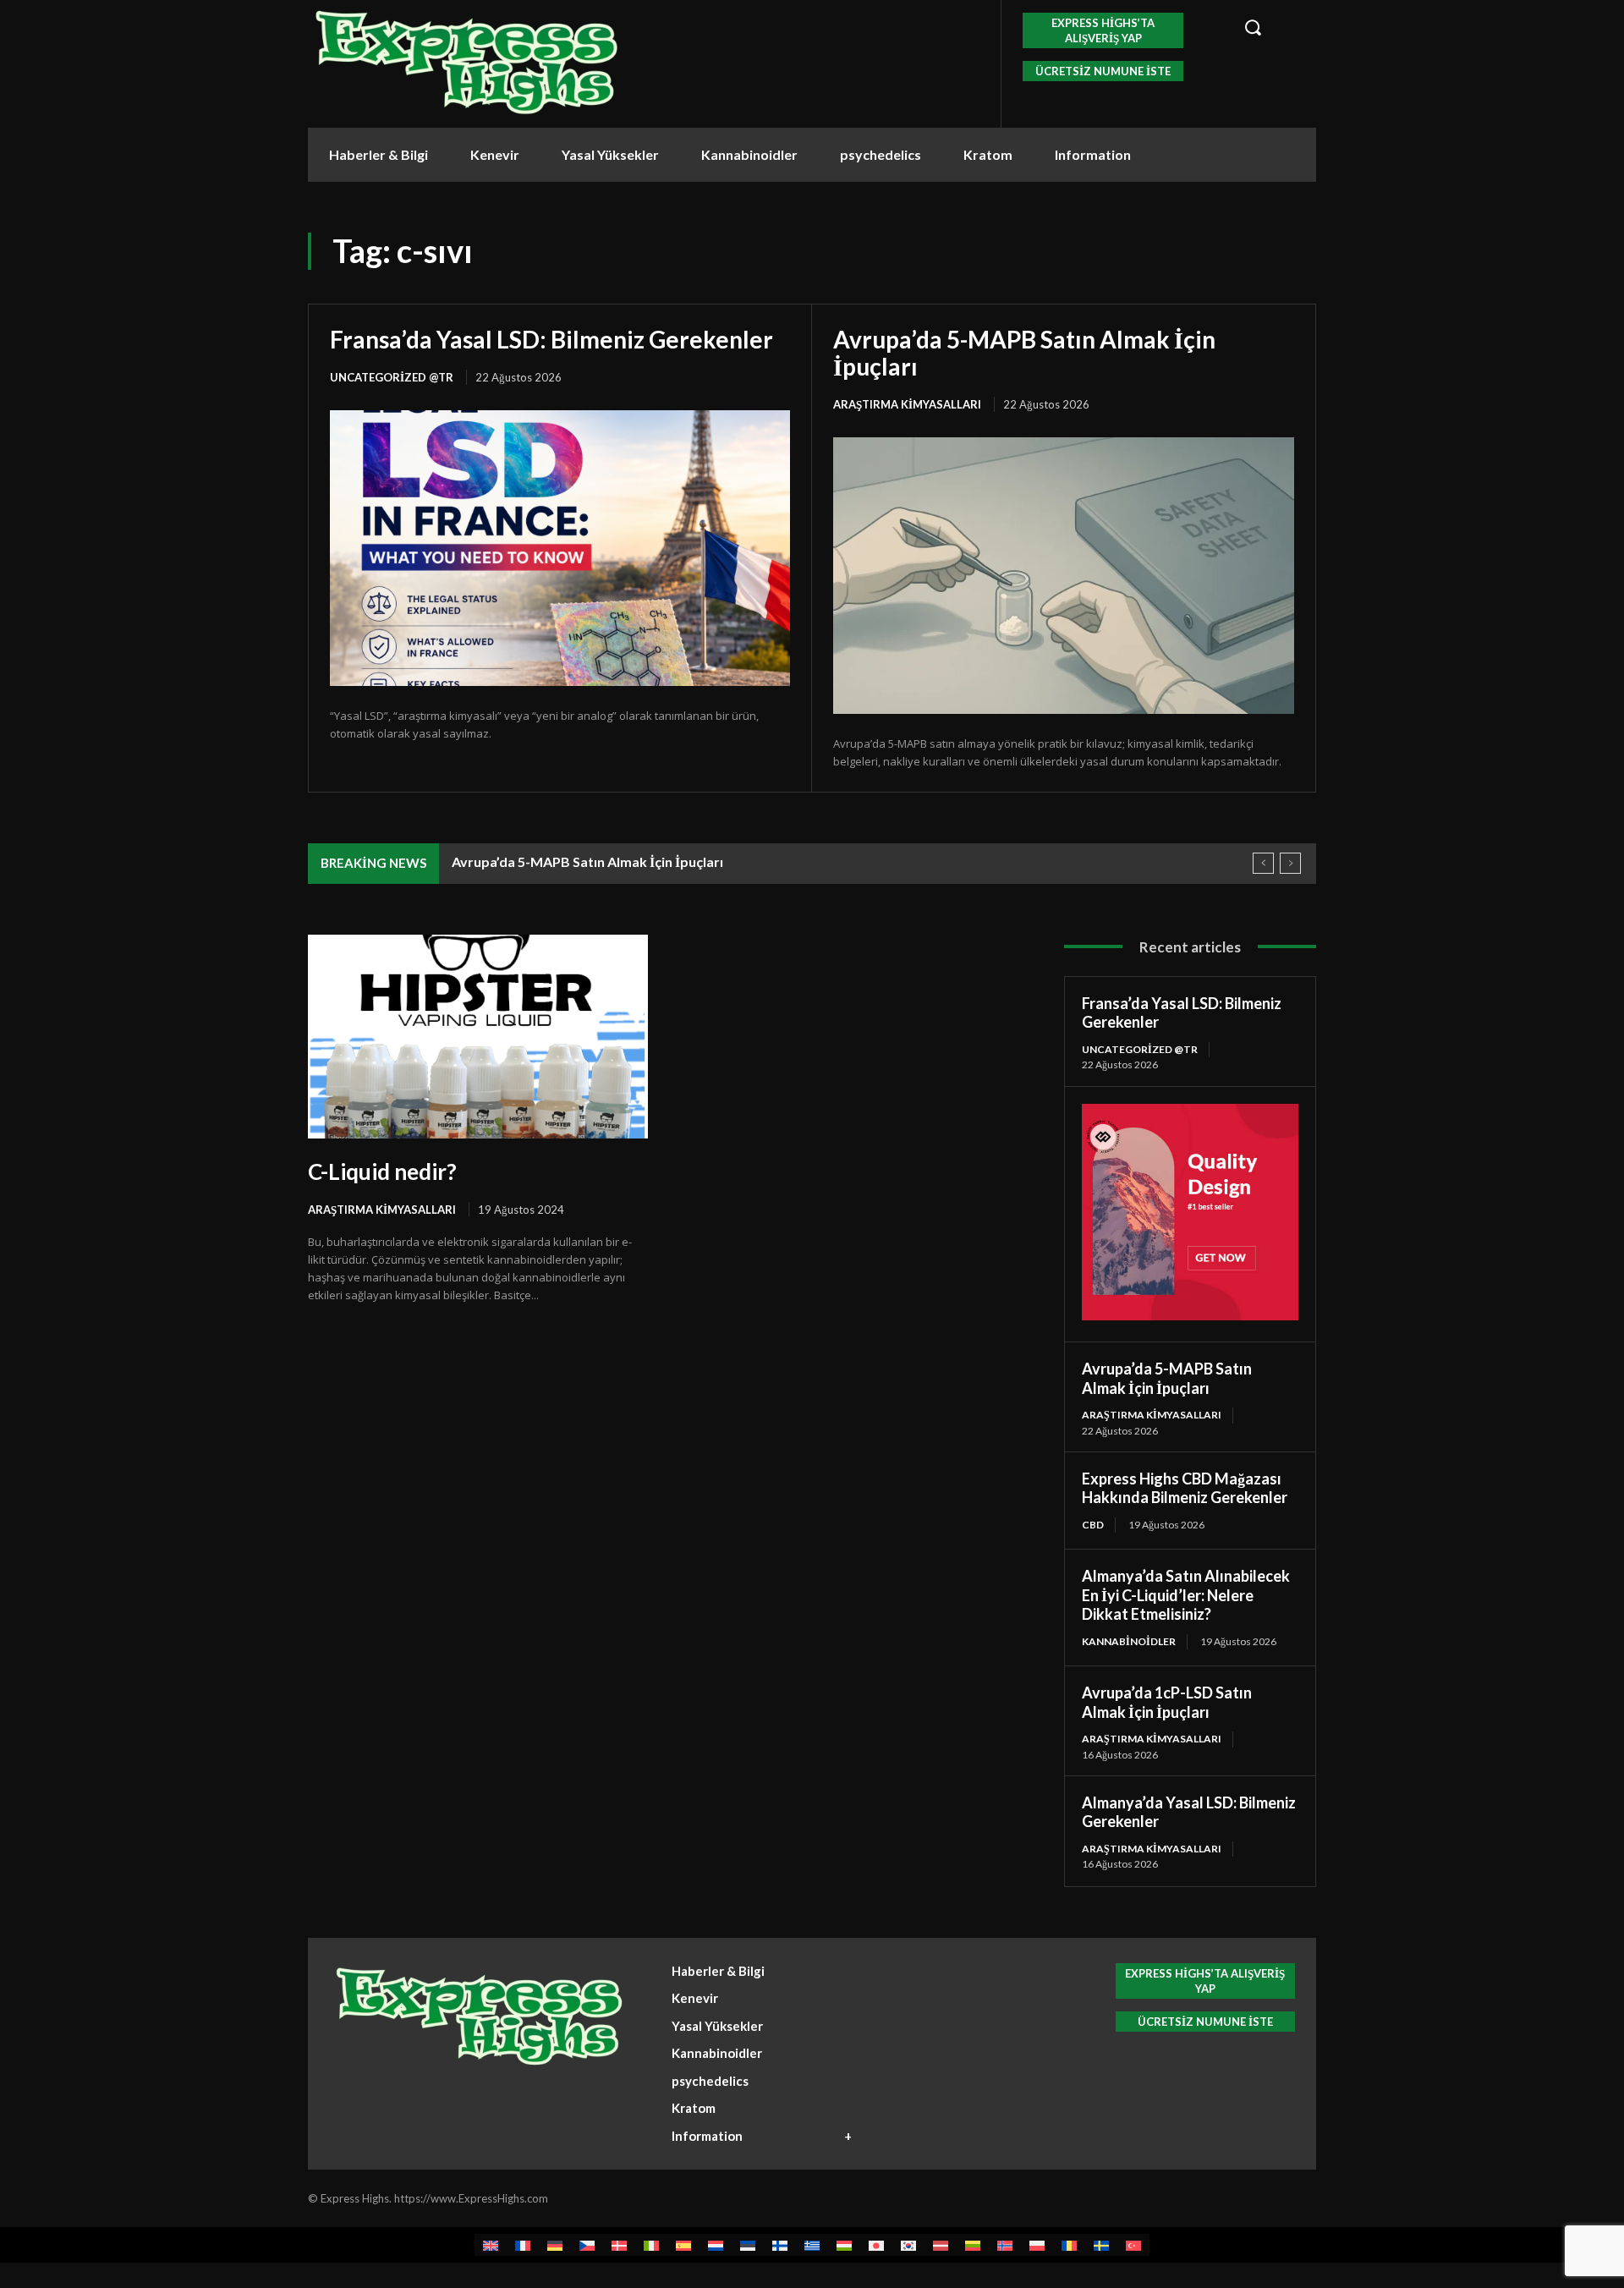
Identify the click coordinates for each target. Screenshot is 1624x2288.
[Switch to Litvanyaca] (973, 2244)
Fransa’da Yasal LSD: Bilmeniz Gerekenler (551, 339)
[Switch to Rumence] (1069, 2244)
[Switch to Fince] (780, 2244)
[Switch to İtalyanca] (651, 2244)
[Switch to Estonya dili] (748, 2244)
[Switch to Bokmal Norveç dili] (1005, 2244)
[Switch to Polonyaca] (1037, 2244)
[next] (1290, 863)
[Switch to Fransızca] (523, 2244)
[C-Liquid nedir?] (478, 1037)
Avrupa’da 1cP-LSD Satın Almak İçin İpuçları (1167, 1702)
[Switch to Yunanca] (812, 2244)
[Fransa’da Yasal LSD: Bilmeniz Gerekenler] (560, 548)
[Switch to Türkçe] (1133, 2244)
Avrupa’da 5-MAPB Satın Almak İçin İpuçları (1024, 353)
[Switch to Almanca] (555, 2244)
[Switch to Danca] (619, 2244)
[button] (1270, 27)
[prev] (1263, 863)
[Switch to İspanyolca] (683, 2244)
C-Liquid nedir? (382, 1171)
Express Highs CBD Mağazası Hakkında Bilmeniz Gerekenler (1185, 1488)
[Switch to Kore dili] (908, 2244)
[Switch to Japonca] (876, 2244)
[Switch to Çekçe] (587, 2244)
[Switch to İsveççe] (1101, 2244)
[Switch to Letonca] (941, 2244)
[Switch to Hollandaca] (716, 2244)
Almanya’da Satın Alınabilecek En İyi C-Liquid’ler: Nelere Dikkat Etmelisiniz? (1186, 1595)
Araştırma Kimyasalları (907, 404)
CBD (1093, 1525)
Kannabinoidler (1129, 1641)
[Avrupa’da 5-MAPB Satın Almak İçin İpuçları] (1064, 576)
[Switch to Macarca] (844, 2244)
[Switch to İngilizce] (491, 2244)
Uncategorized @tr (392, 377)
